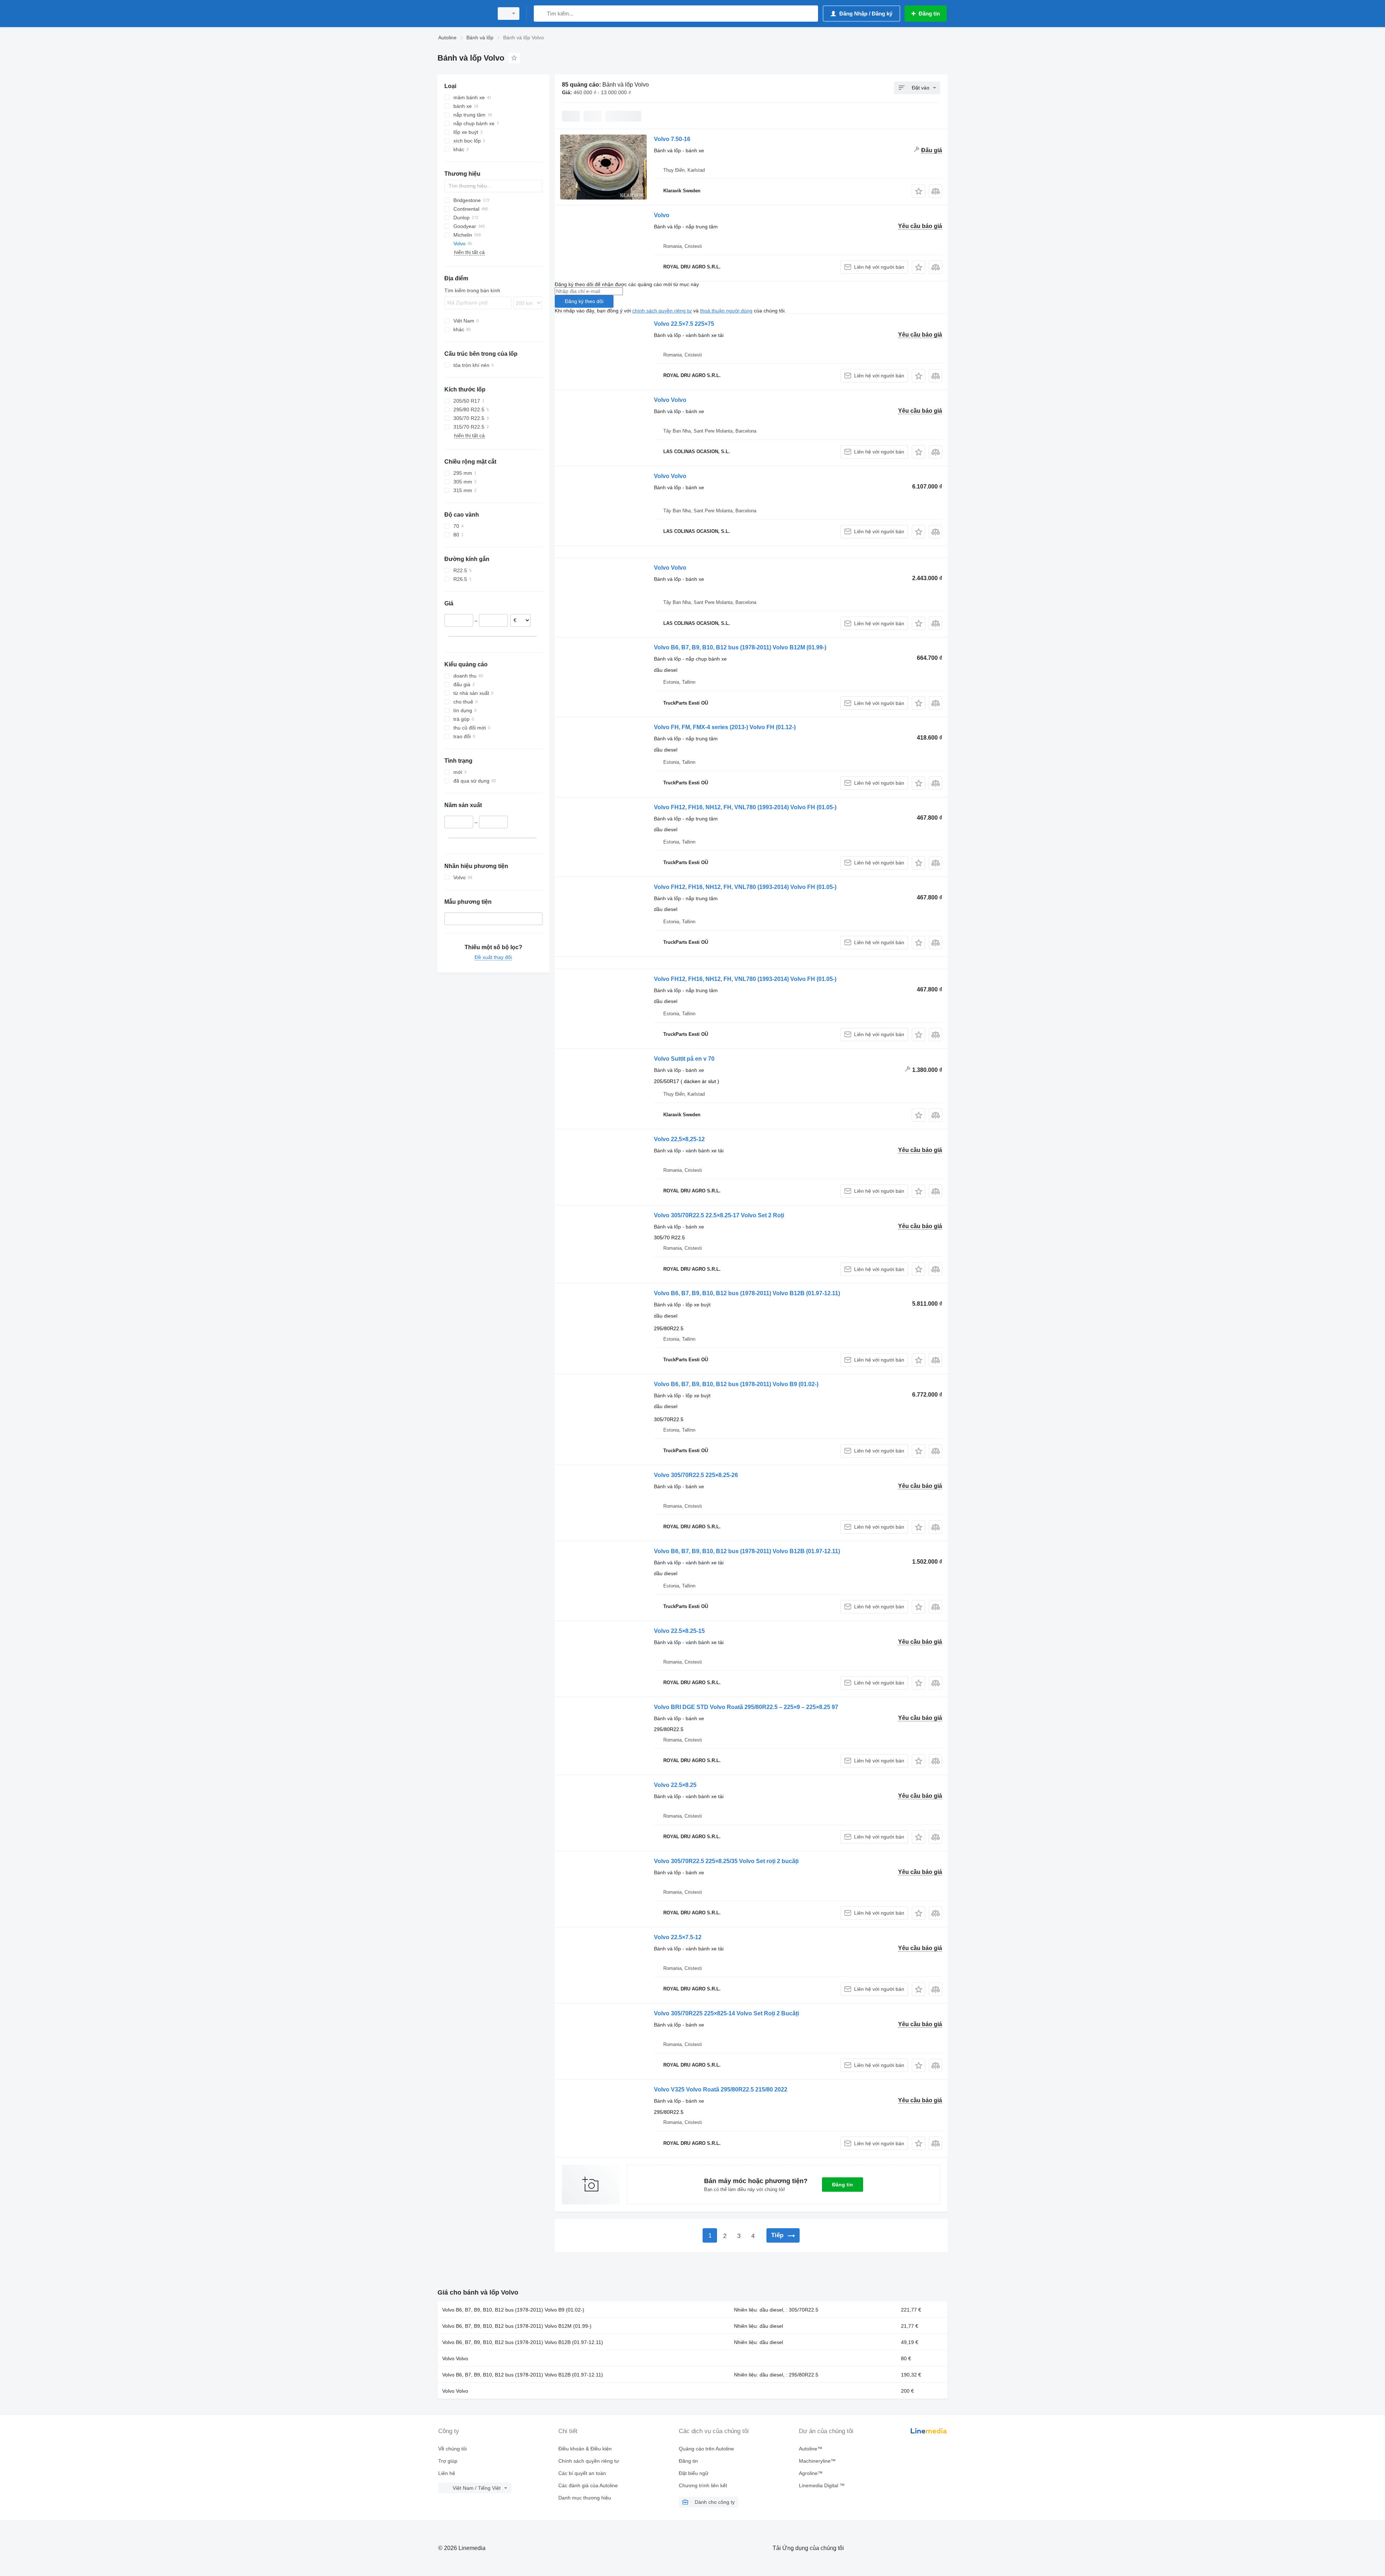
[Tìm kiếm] (541, 14)
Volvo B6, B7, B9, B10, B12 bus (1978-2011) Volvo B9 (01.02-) (736, 1384)
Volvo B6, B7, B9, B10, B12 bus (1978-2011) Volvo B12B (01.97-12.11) (747, 1293)
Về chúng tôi (452, 2449)
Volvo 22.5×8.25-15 (679, 1631)
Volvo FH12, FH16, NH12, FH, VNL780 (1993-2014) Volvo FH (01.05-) (745, 807)
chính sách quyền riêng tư (662, 311)
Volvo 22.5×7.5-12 (678, 1937)
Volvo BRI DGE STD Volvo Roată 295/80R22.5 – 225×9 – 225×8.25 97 (746, 1707)
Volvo (662, 215)
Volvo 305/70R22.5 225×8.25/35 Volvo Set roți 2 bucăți (726, 1861)
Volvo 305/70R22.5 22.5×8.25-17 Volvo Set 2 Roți (719, 1215)
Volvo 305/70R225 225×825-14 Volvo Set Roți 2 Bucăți (726, 2013)
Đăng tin (843, 2185)
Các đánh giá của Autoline (588, 2485)
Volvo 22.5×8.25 (675, 1785)
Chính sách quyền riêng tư (589, 2461)
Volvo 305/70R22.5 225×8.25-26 (696, 1475)
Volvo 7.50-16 (672, 139)
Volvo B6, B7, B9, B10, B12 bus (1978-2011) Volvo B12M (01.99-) (740, 647)
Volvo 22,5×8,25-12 (679, 1139)
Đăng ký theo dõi (584, 301)
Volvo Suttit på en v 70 (684, 1059)
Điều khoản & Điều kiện (585, 2449)
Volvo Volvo (670, 400)
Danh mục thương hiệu (585, 2498)
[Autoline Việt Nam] (463, 14)
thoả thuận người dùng (726, 311)
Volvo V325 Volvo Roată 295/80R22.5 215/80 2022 (721, 2089)
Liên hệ (447, 2473)
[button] (918, 191)
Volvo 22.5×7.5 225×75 (684, 324)
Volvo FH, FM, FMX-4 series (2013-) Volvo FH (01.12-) (725, 727)
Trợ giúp (448, 2461)
